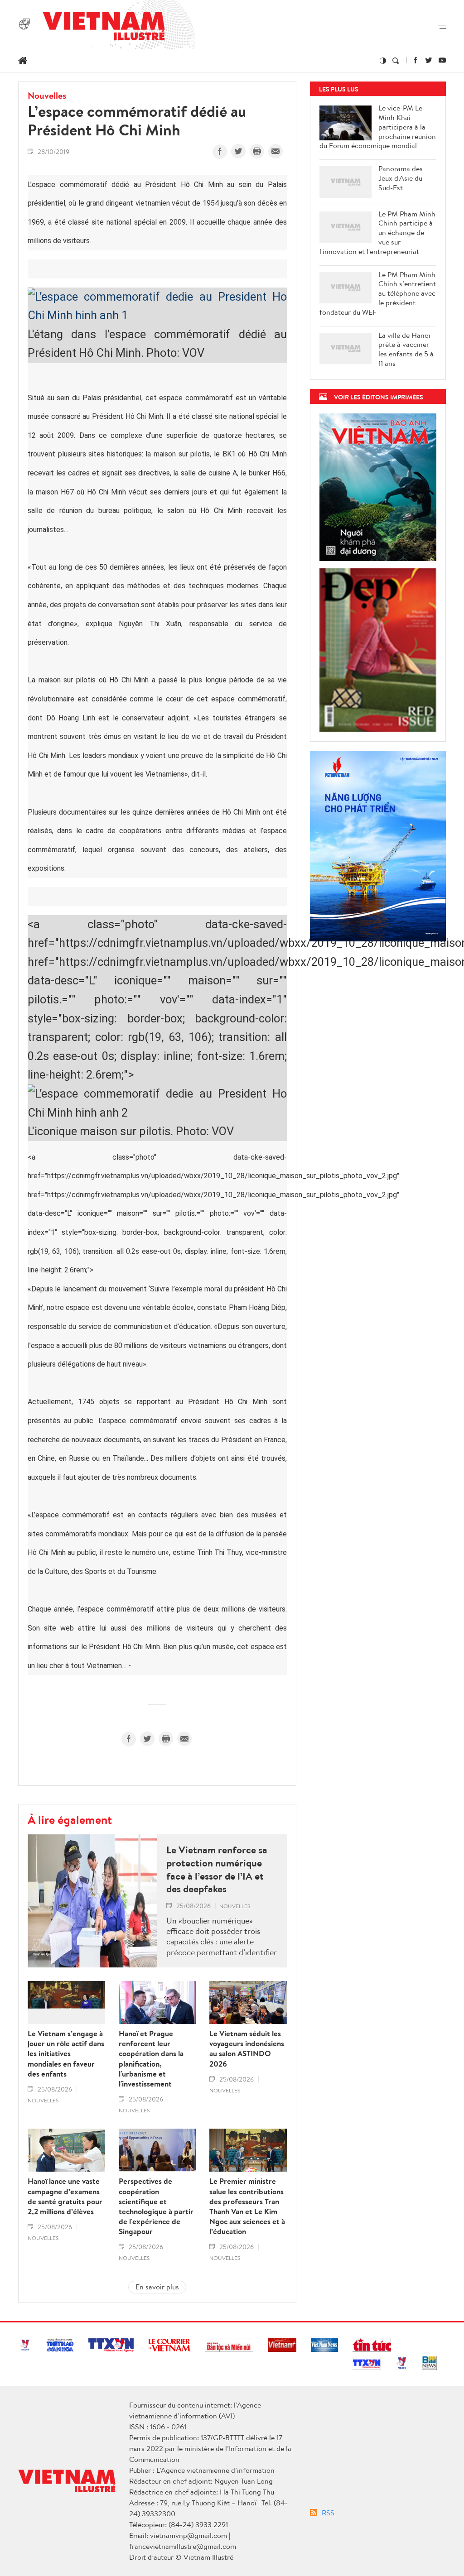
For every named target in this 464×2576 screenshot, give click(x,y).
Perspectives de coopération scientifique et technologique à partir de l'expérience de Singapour (156, 2206)
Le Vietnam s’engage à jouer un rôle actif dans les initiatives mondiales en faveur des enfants (66, 2053)
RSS (328, 2513)
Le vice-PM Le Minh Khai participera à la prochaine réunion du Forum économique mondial (378, 127)
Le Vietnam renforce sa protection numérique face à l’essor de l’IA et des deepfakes (217, 1869)
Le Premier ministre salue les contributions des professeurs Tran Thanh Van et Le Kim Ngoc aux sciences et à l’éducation (247, 2206)
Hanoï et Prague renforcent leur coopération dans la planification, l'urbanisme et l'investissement (151, 2059)
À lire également (70, 1819)
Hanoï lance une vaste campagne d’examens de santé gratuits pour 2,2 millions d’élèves (65, 2196)
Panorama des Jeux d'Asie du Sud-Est (401, 178)
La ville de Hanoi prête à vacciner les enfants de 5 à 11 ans (406, 349)
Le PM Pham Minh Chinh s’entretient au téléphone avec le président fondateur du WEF (378, 293)
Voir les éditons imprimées (379, 397)
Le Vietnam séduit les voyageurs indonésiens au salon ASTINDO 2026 (247, 2048)
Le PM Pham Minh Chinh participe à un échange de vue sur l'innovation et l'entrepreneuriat (377, 233)
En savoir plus (157, 2287)
